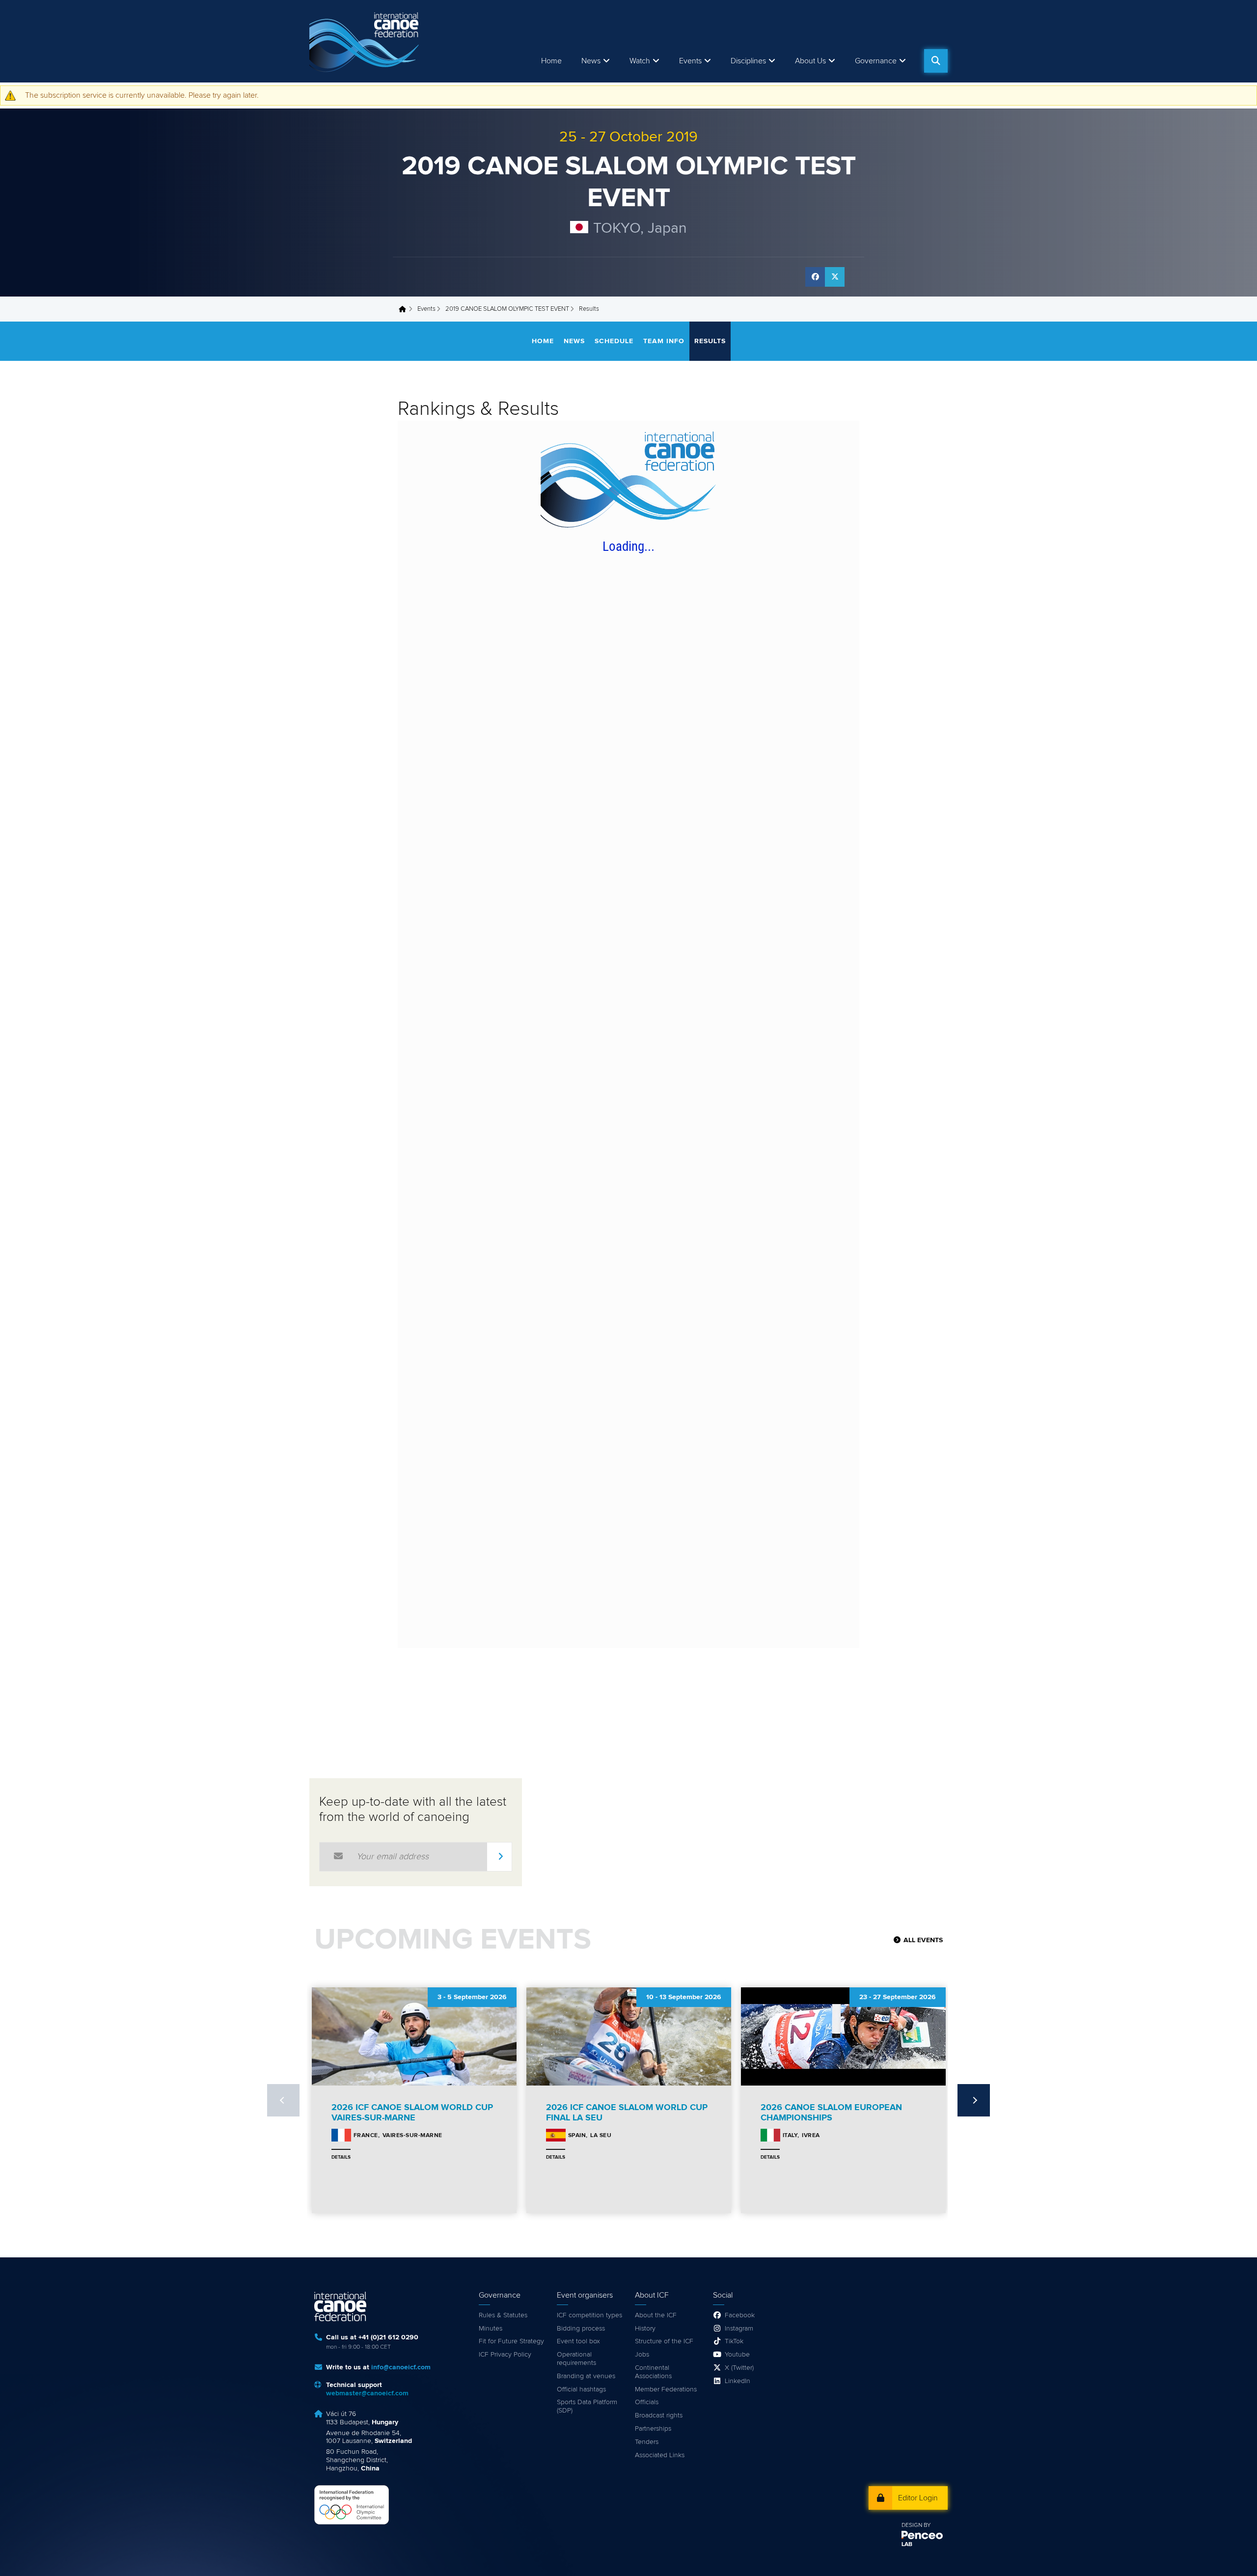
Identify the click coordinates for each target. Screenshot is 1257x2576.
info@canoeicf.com (401, 2367)
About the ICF (656, 2315)
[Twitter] (835, 277)
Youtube (737, 2355)
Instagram (739, 2329)
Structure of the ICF (664, 2341)
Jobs (642, 2355)
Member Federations (666, 2389)
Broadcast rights (659, 2415)
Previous (283, 2100)
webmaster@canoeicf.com (367, 2393)
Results (710, 341)
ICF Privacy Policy (505, 2355)
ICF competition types (589, 2315)
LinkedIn (738, 2381)
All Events (923, 1940)
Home (551, 61)
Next (974, 2100)
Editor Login (918, 2498)
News (591, 61)
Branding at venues (586, 2376)
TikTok (734, 2341)
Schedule (614, 341)
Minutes (491, 2329)
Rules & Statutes (503, 2315)
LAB (907, 2545)
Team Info (664, 341)
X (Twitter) (739, 2368)
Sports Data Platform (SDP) (587, 2406)
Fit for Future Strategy (511, 2341)
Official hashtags (581, 2389)
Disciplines (748, 61)
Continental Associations (653, 2372)
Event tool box (578, 2341)
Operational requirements (576, 2359)
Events (426, 309)
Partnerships (653, 2429)
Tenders (647, 2442)
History (645, 2329)
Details (341, 2157)
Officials (647, 2402)
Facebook (740, 2315)
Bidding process (581, 2329)
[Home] (366, 41)
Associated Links (660, 2455)
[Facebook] (815, 277)
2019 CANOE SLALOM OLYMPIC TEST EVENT (507, 309)
